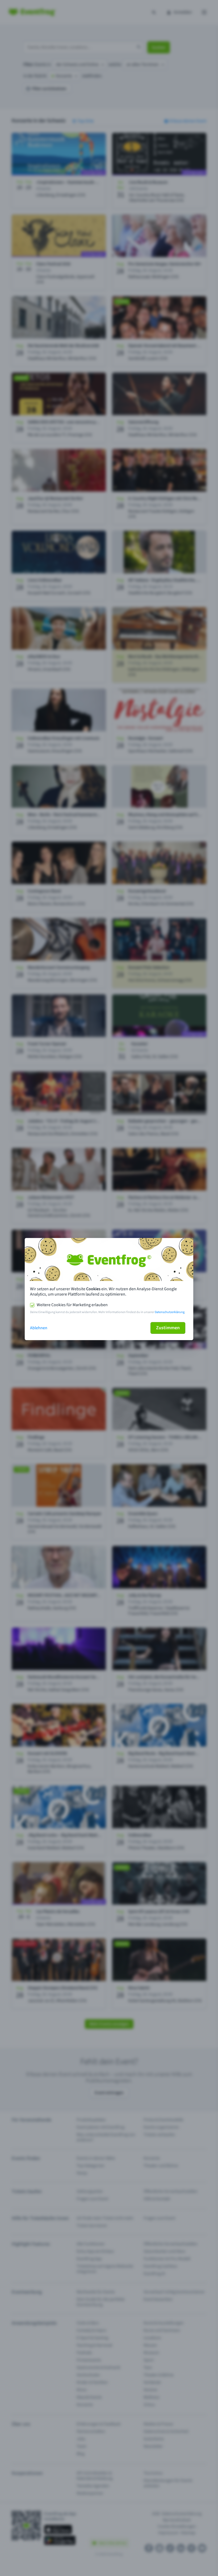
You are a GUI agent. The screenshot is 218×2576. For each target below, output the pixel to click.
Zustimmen (168, 1328)
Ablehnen (39, 1328)
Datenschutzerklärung (170, 1312)
